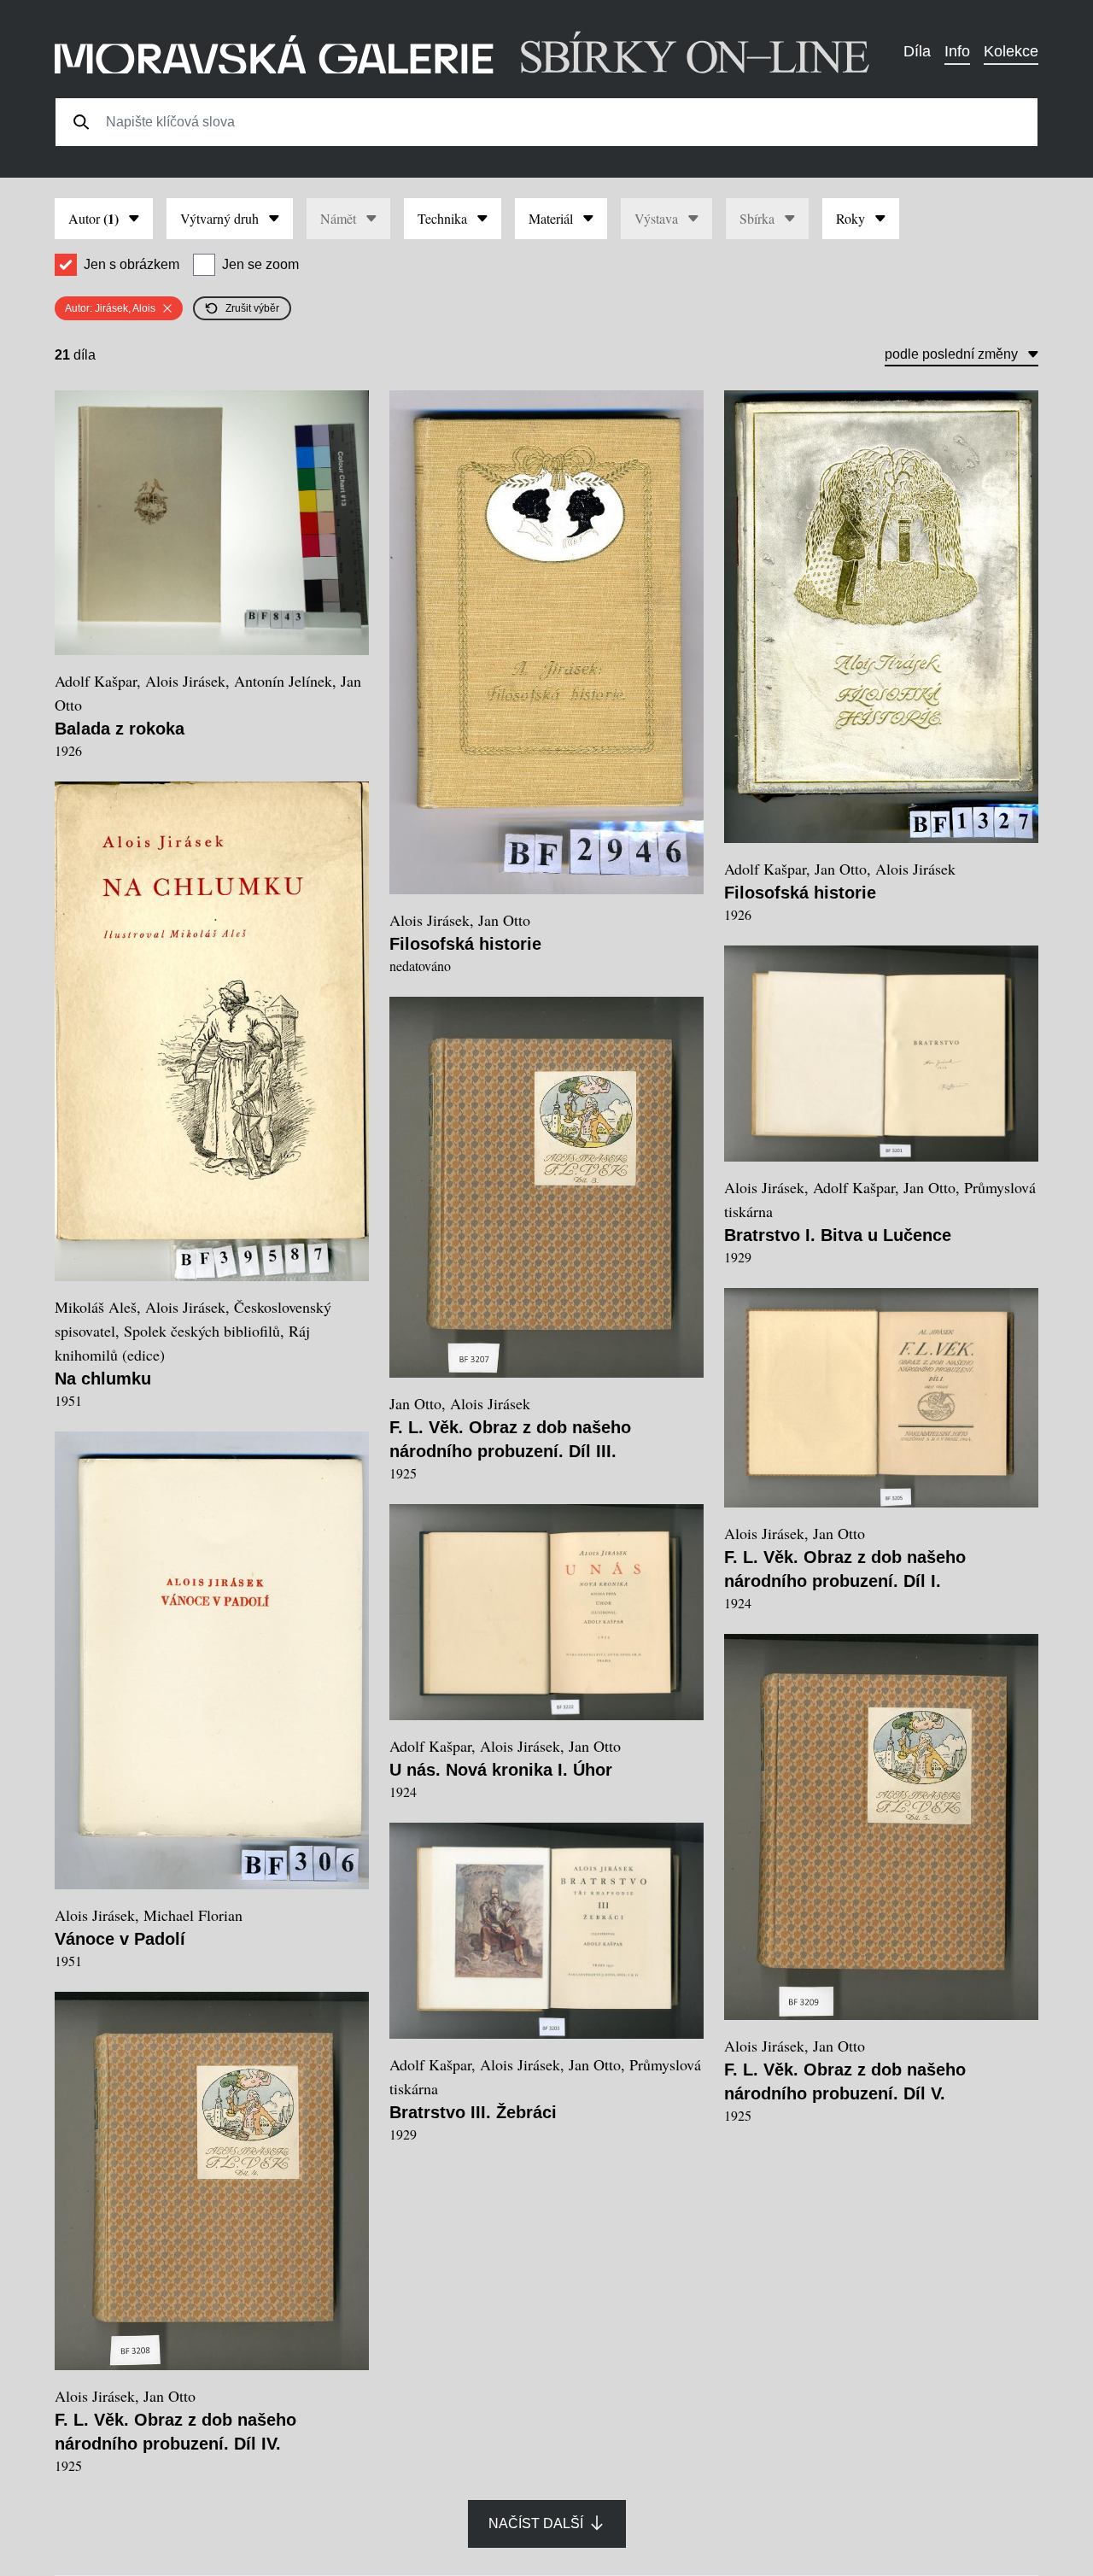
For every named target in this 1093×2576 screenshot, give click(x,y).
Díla (917, 51)
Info (957, 51)
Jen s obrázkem (132, 264)
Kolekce (1011, 51)
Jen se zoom (260, 264)
